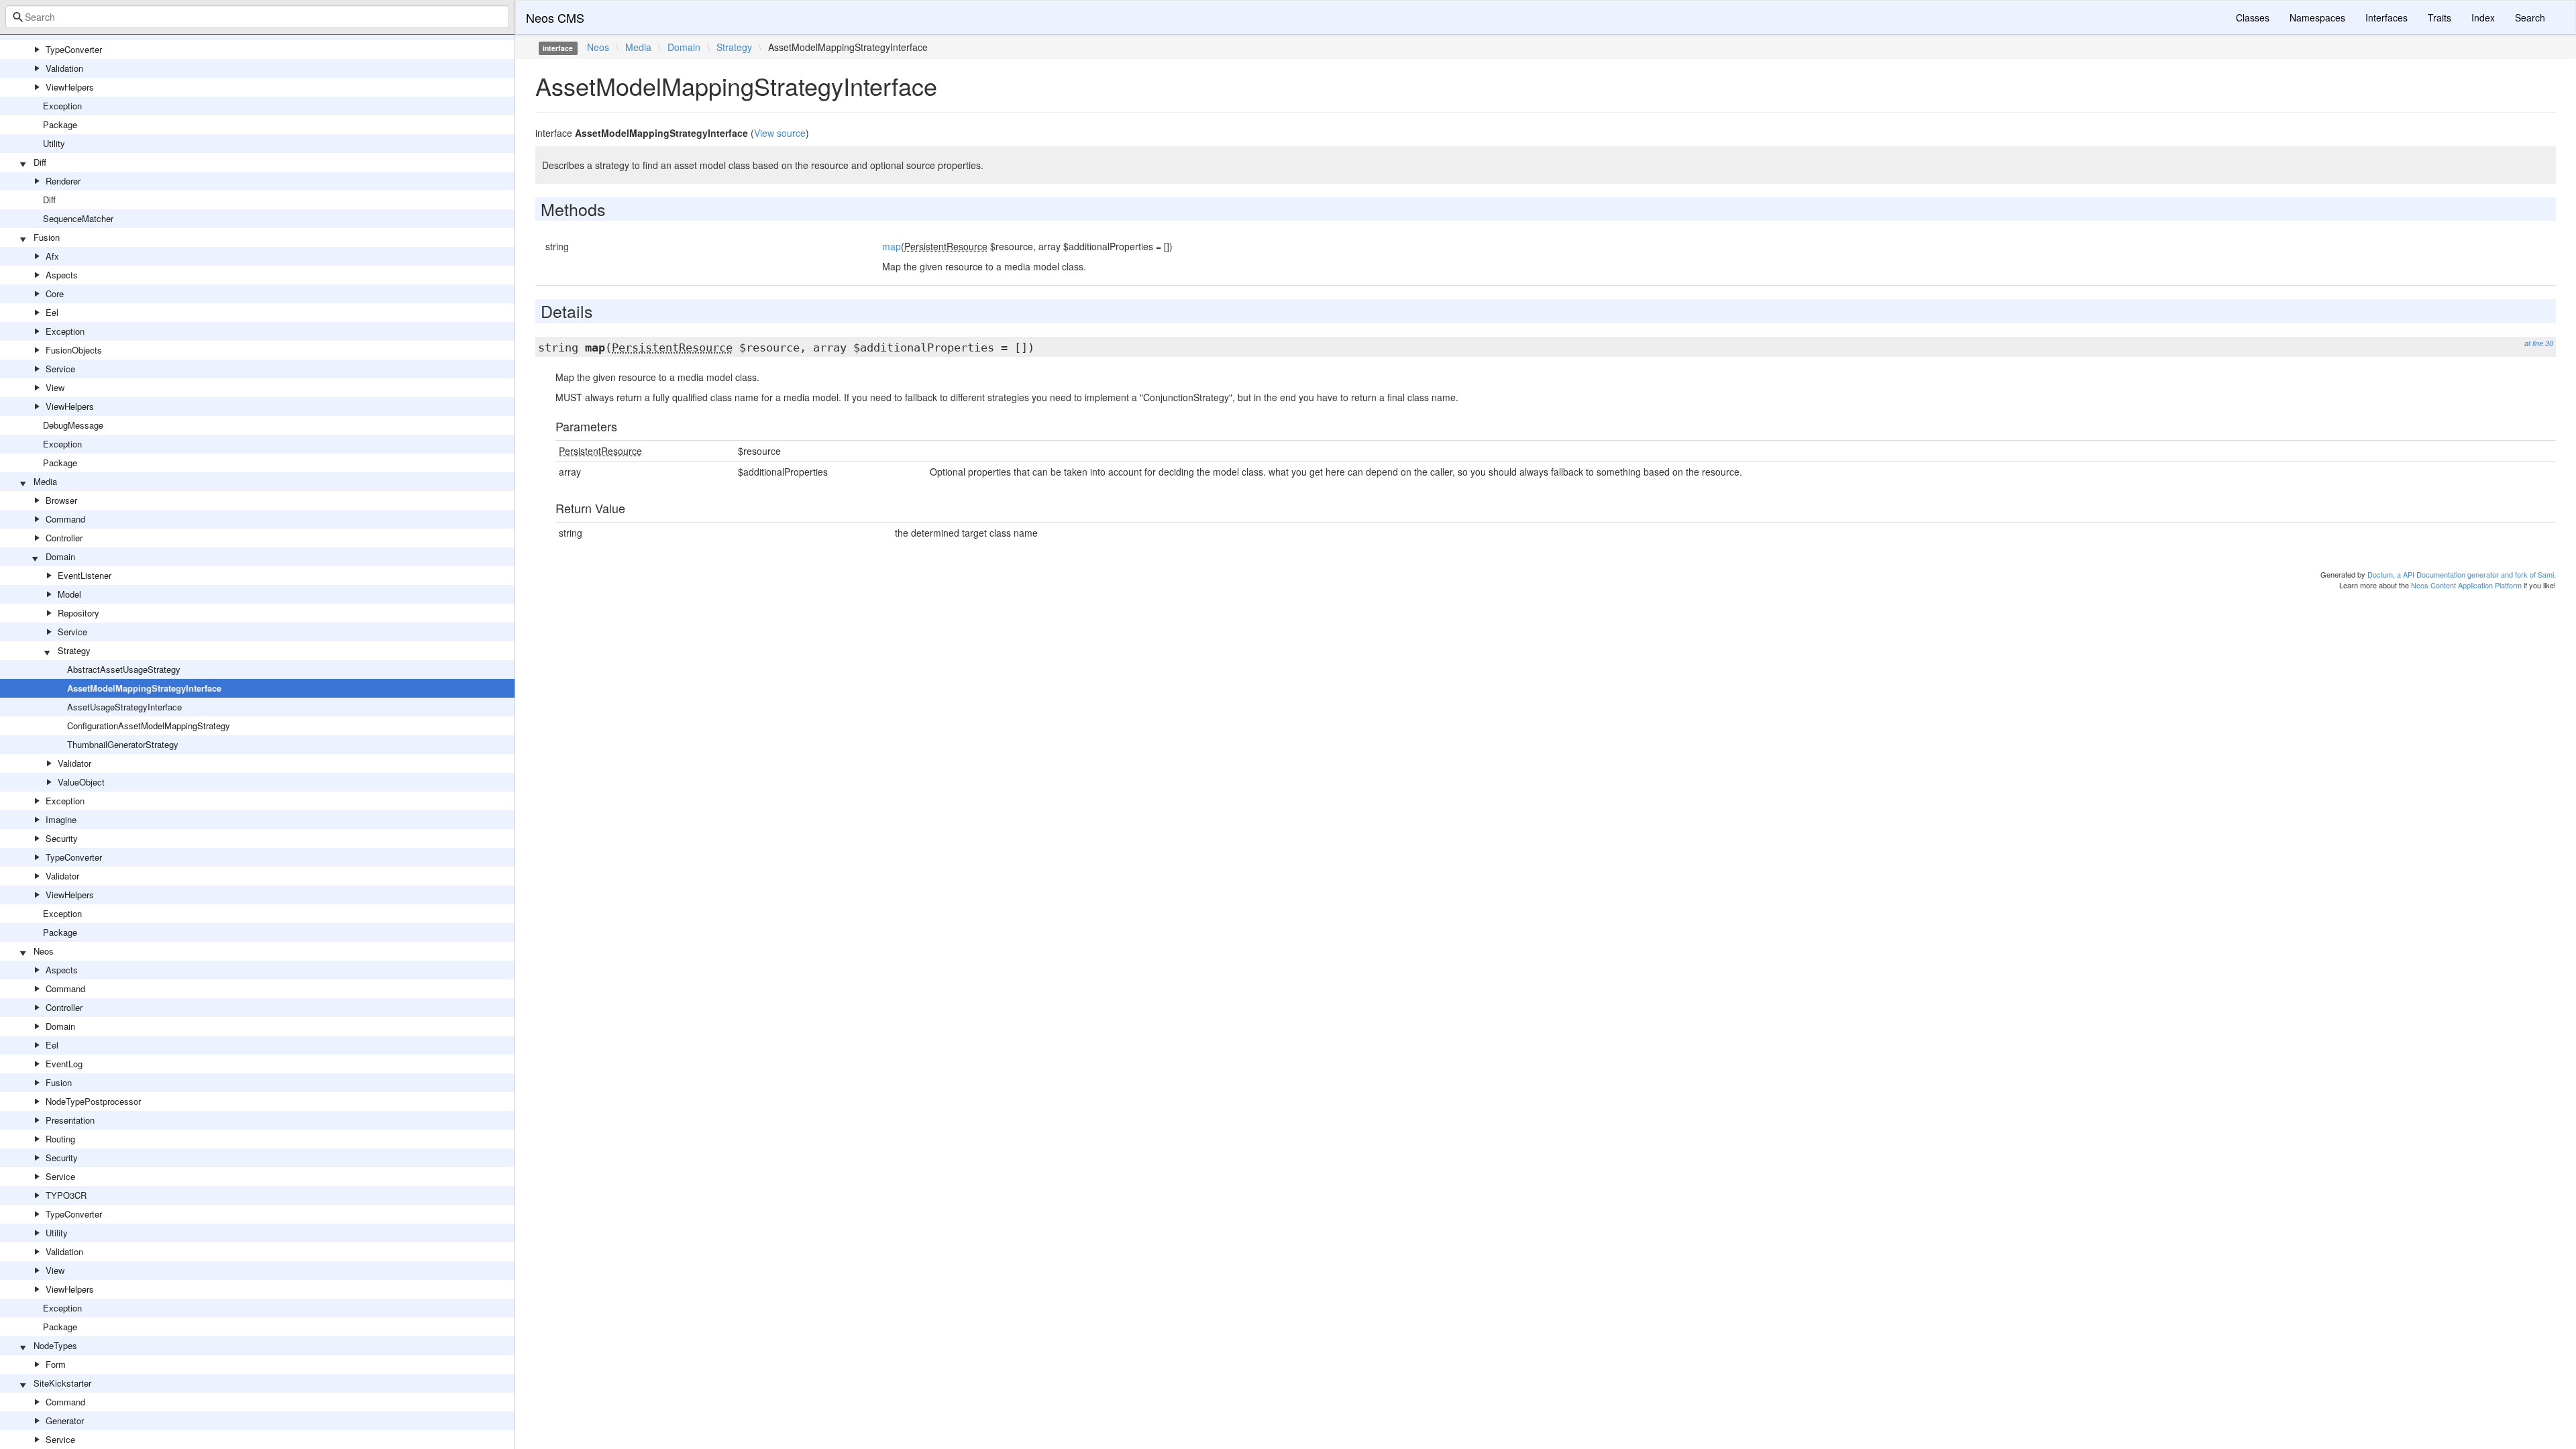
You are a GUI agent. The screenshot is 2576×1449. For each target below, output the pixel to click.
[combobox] (257, 17)
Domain (60, 556)
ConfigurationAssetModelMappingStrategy (149, 726)
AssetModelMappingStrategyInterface (144, 688)
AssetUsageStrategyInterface (124, 707)
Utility (54, 143)
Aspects (62, 275)
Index (2483, 17)
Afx (52, 256)
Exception (62, 106)
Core (55, 293)
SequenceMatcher (78, 218)
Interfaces (2386, 17)
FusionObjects (74, 350)
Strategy (74, 650)
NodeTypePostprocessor (93, 1101)
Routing (60, 1139)
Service (60, 369)
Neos (44, 951)
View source (780, 133)
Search (2530, 17)
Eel (52, 312)
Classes (2253, 17)
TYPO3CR (66, 1195)
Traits (2439, 17)
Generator (65, 1420)
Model (69, 594)
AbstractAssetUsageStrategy (124, 669)
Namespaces (2317, 17)
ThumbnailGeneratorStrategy (123, 744)
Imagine (61, 819)
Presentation (70, 1120)
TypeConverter (74, 49)
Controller (64, 538)
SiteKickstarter (62, 1383)
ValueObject (81, 782)
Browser (61, 500)
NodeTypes (55, 1345)
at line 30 (2539, 343)
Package (60, 124)
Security (62, 838)
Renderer (63, 181)
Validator (74, 763)
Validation (64, 68)
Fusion (47, 237)
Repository (78, 613)
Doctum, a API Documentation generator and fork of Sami (2461, 574)
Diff (40, 162)
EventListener (85, 575)
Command (65, 519)
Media (45, 481)
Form (56, 1364)
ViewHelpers (70, 87)
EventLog (64, 1064)
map (892, 246)
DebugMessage (73, 425)
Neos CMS (555, 17)
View (55, 387)
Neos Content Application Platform (2466, 585)
